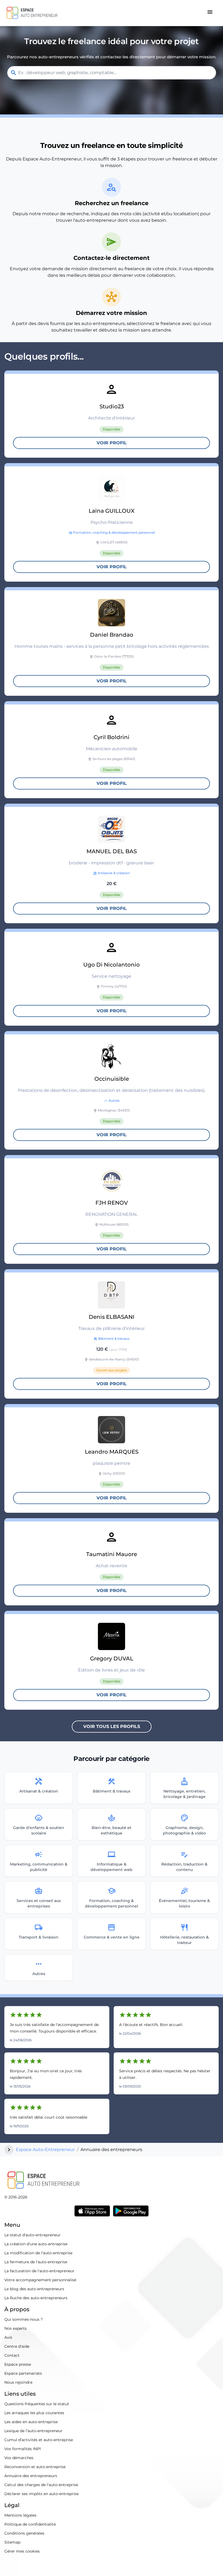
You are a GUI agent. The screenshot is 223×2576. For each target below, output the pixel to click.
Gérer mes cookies (22, 2551)
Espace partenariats (23, 2373)
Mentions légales (20, 2515)
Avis (8, 2337)
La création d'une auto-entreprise (36, 2244)
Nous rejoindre (18, 2382)
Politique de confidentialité (30, 2524)
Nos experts (16, 2328)
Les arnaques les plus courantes (34, 2413)
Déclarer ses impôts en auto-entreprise (41, 2494)
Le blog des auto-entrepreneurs (34, 2289)
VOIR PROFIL (112, 443)
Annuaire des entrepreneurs (31, 2476)
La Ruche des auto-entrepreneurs (36, 2298)
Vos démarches (19, 2458)
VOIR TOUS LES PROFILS (112, 1726)
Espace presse (18, 2364)
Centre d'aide (17, 2346)
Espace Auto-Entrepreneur (45, 2150)
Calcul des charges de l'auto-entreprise (41, 2485)
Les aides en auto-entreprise (31, 2422)
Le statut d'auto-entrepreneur (32, 2235)
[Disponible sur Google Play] (131, 2211)
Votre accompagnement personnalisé (40, 2280)
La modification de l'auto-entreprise (38, 2253)
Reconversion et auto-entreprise (35, 2467)
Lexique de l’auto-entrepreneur (33, 2431)
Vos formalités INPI (23, 2449)
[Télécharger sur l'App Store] (92, 2211)
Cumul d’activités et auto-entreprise (39, 2440)
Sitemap (12, 2542)
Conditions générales (24, 2533)
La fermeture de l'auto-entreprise (36, 2262)
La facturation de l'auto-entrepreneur (39, 2271)
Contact (12, 2355)
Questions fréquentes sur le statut (37, 2404)
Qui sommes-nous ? (24, 2319)
